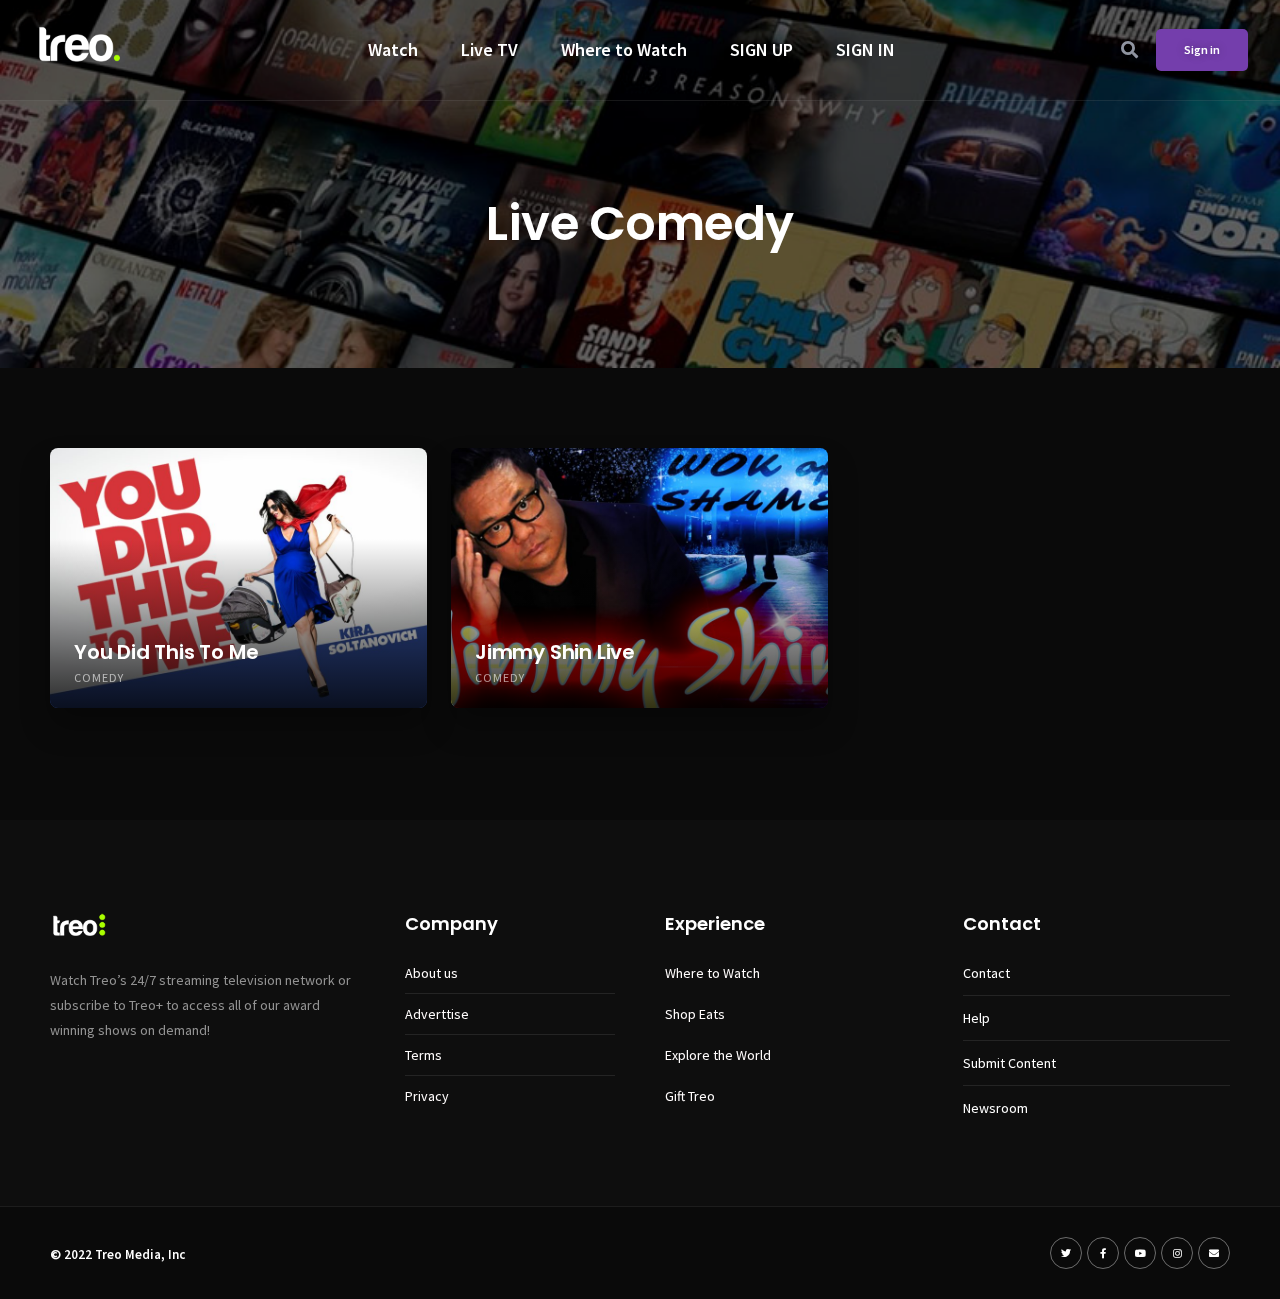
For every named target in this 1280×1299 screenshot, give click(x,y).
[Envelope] (1214, 1253)
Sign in (1202, 49)
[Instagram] (1177, 1253)
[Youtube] (1140, 1253)
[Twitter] (1066, 1253)
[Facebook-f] (1103, 1253)
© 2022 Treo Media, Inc (117, 1254)
